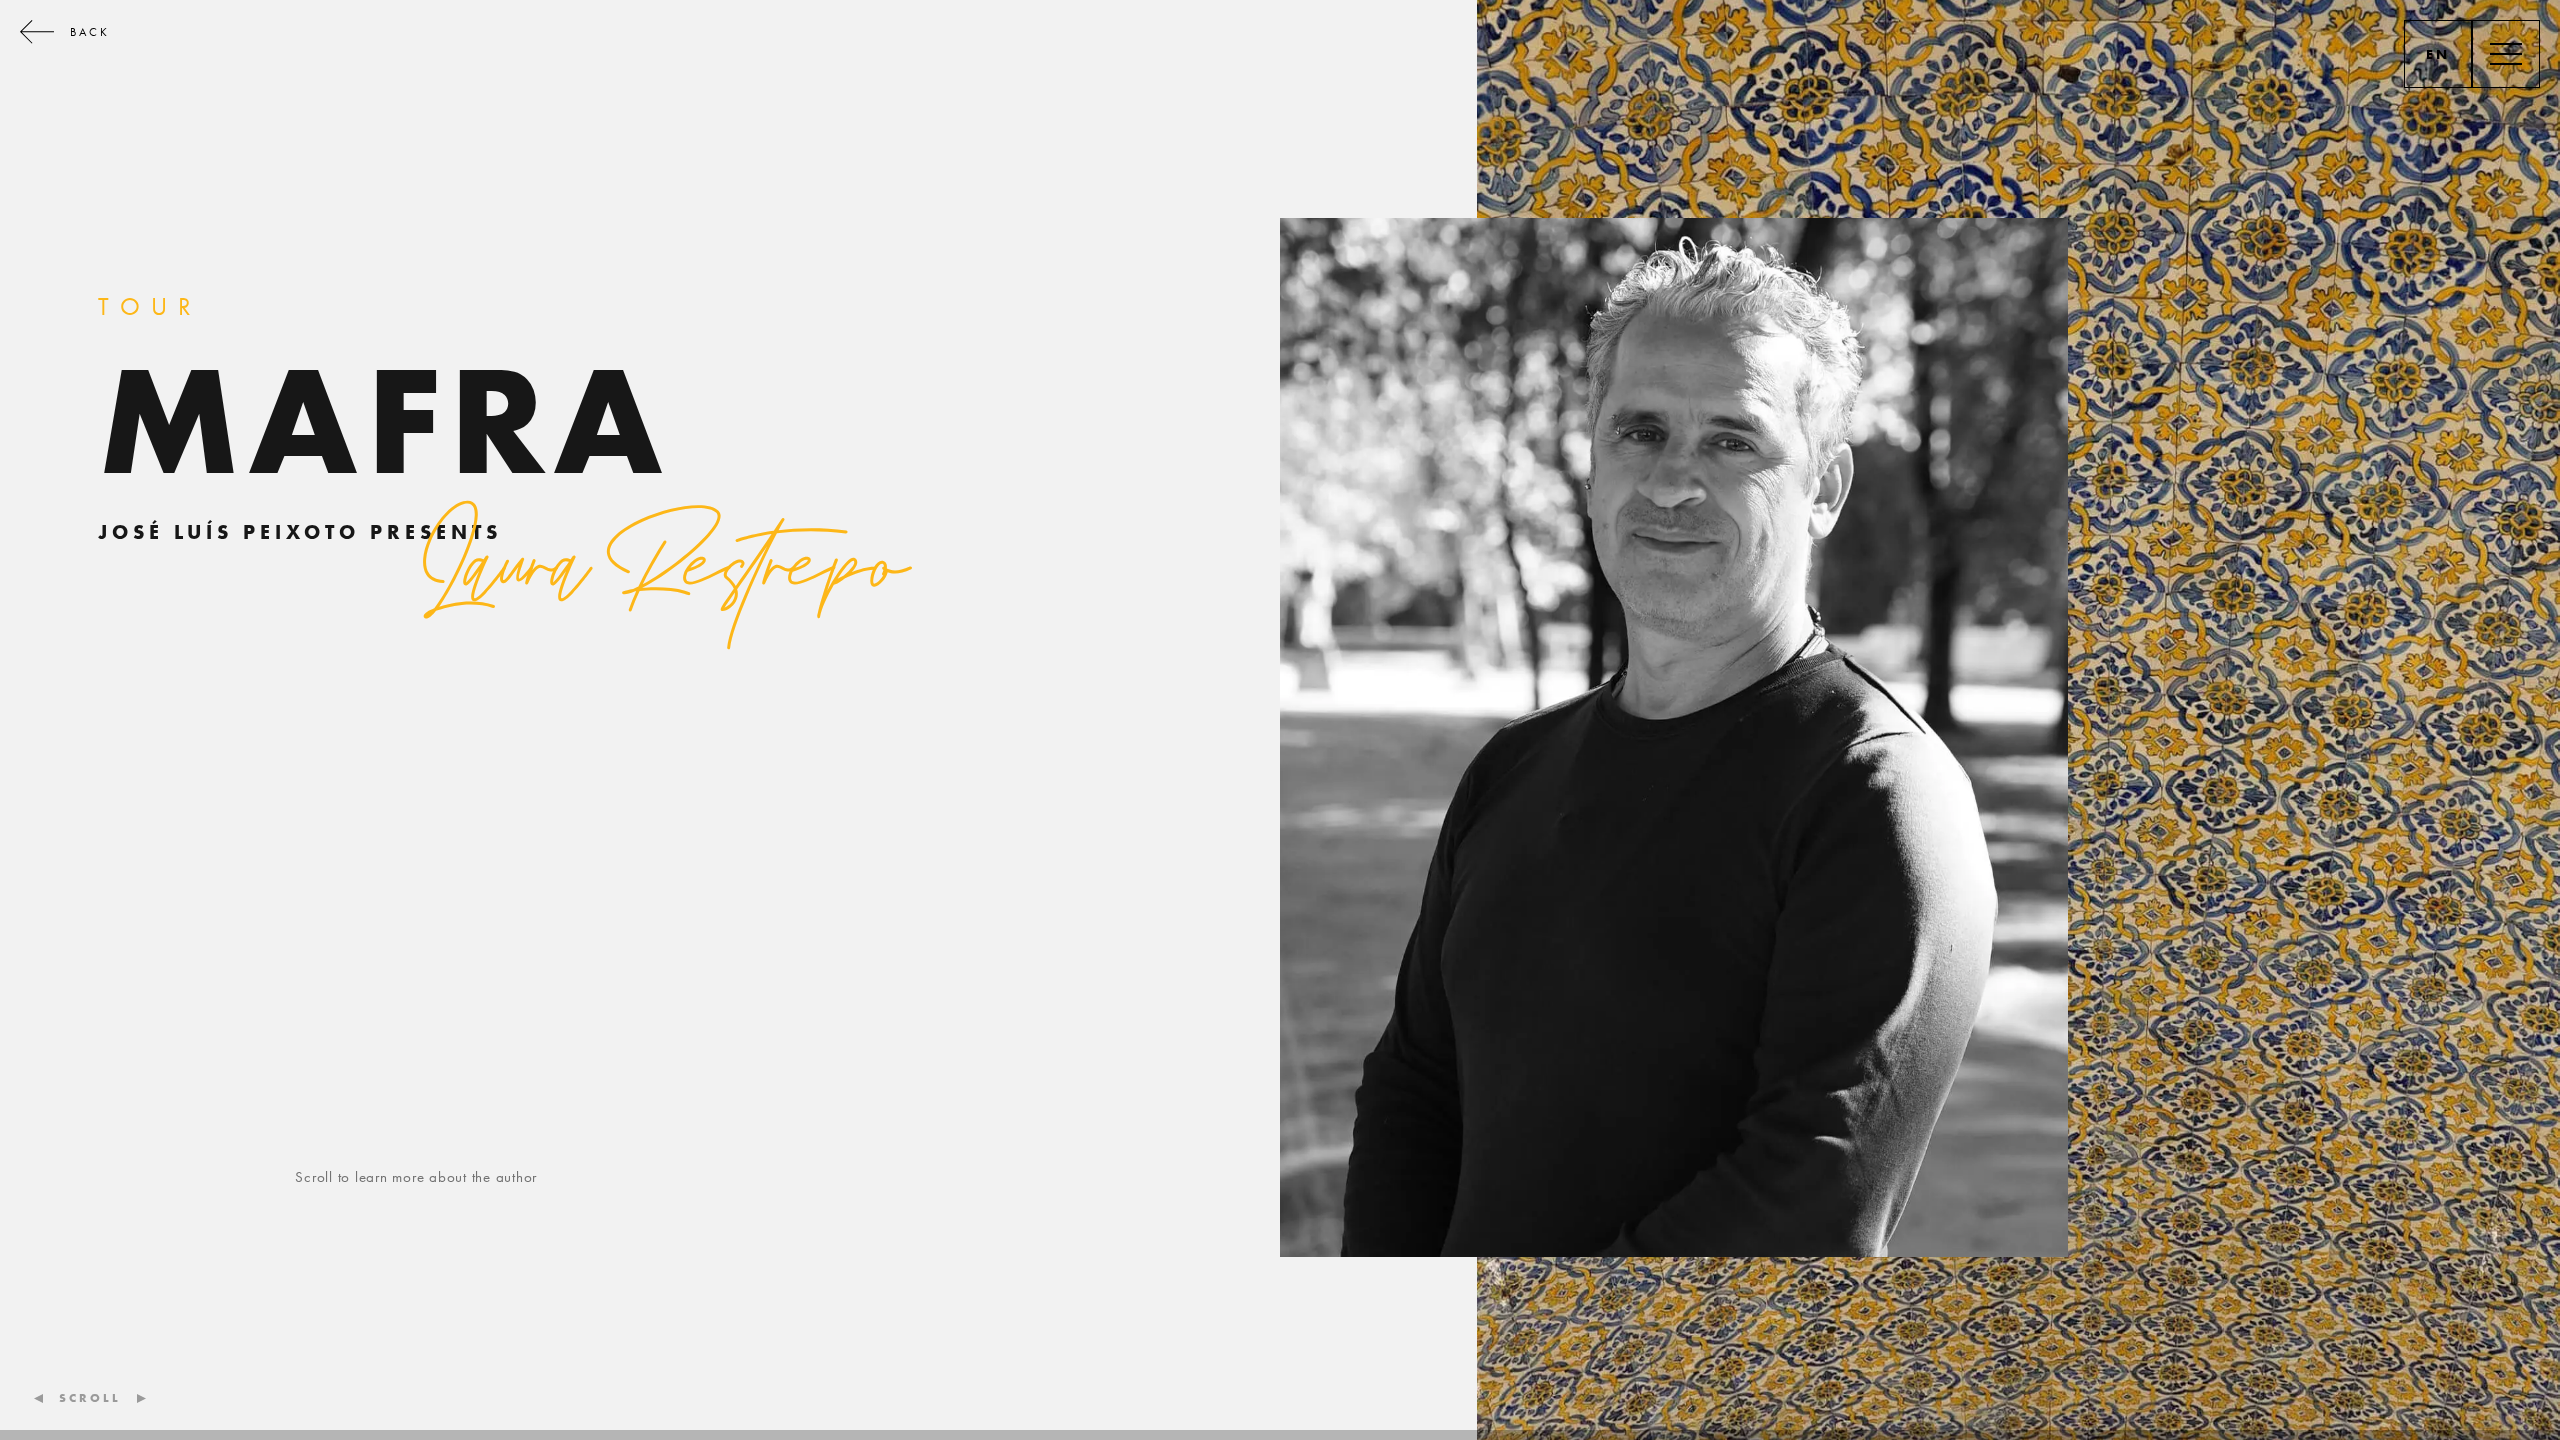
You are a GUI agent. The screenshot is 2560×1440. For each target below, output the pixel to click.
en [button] (2438, 54)
